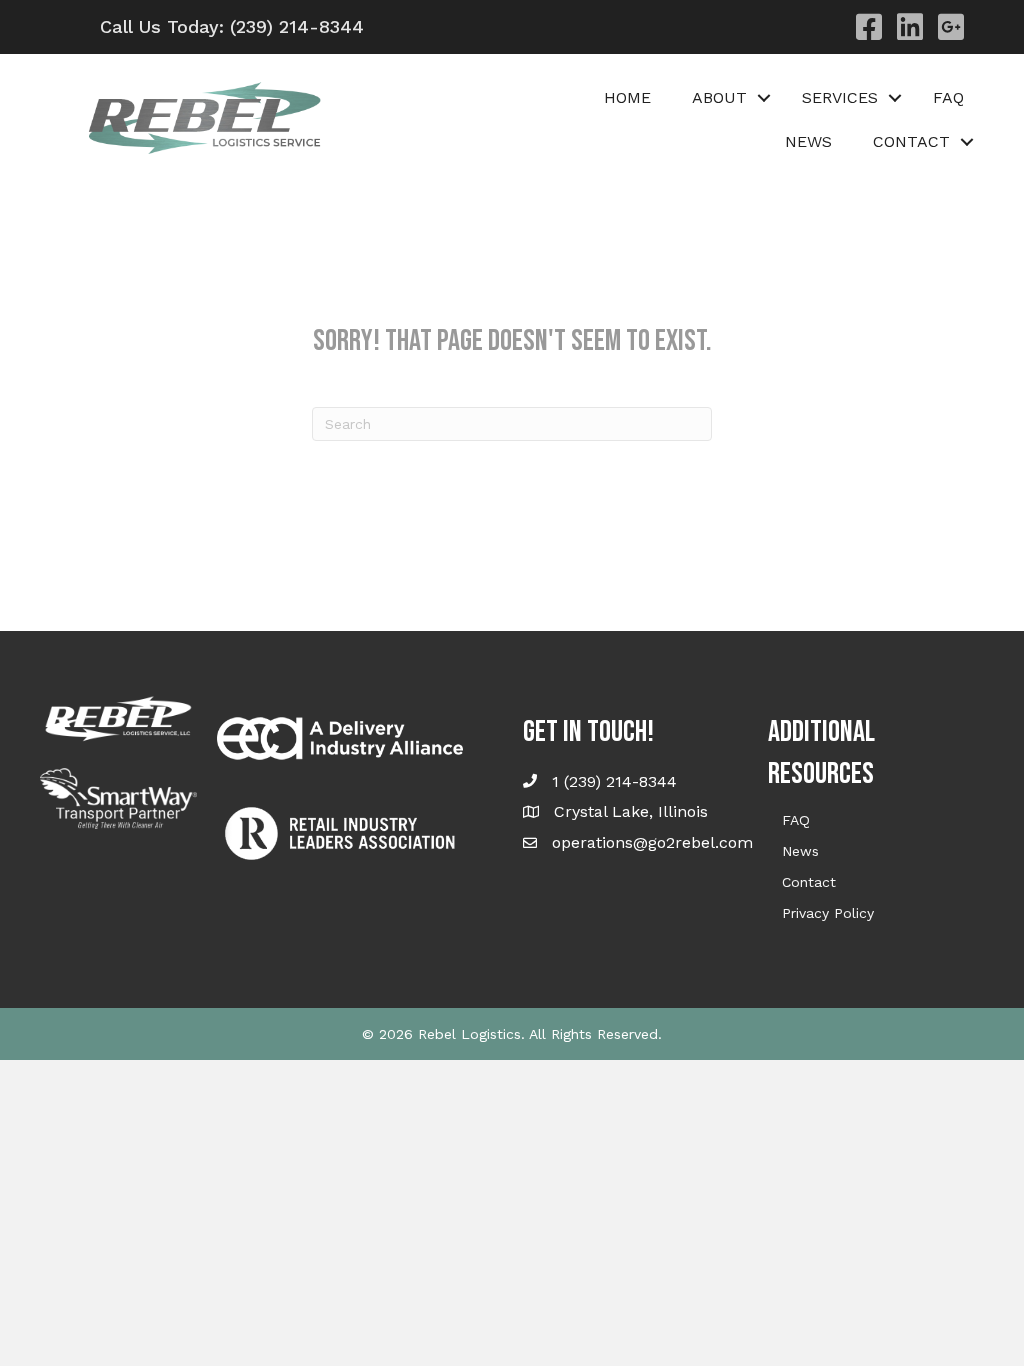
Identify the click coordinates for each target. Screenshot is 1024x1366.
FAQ (948, 97)
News (808, 141)
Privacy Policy (828, 913)
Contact (809, 882)
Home (627, 97)
